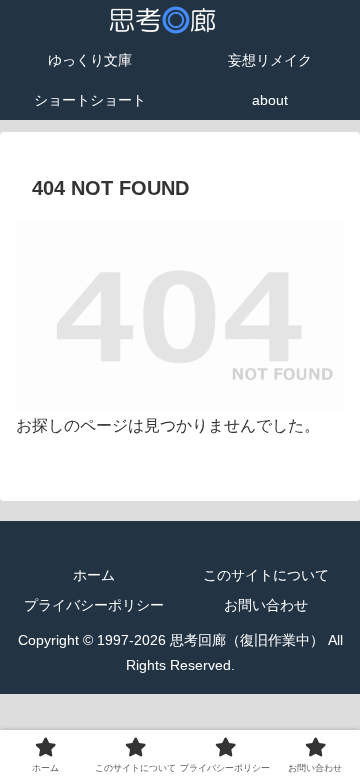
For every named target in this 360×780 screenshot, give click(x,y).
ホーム (94, 575)
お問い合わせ (266, 605)
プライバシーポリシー (94, 605)
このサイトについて (266, 575)
